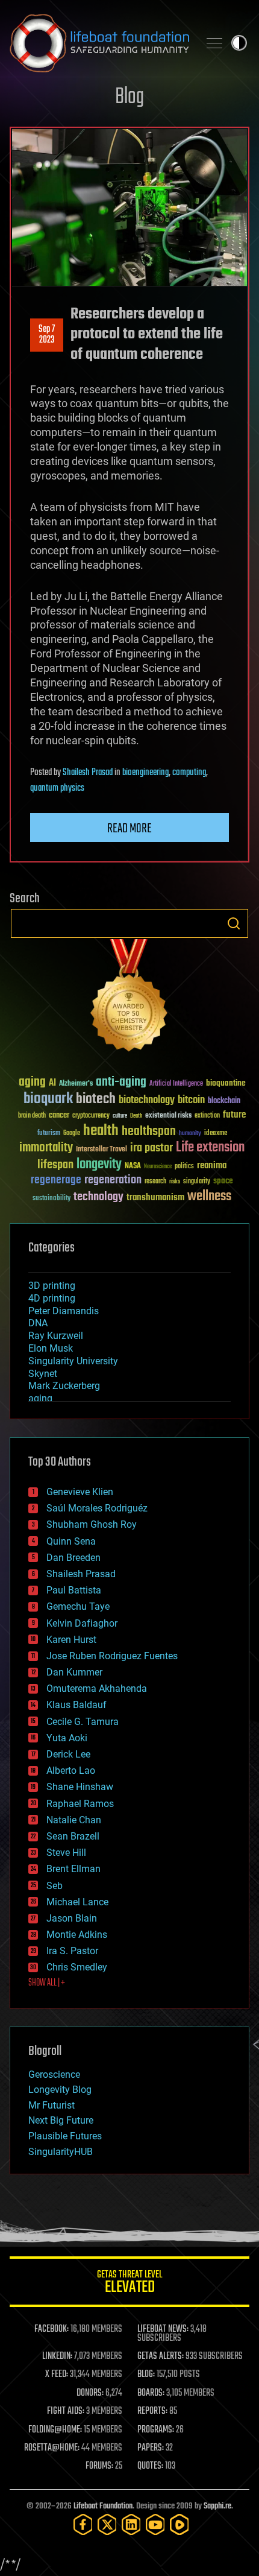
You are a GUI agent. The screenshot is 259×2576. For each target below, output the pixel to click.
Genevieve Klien (80, 1492)
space (223, 1181)
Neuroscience (158, 1167)
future (234, 1115)
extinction (207, 1116)
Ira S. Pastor (72, 1951)
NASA (133, 1166)
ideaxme (216, 1134)
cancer (59, 1116)
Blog (129, 97)
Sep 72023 (47, 335)
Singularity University (73, 1361)
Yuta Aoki (67, 1738)
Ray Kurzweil (56, 1336)
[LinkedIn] (131, 2524)
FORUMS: (99, 2466)
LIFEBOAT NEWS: (163, 2329)
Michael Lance (77, 1902)
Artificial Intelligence (176, 1084)
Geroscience (54, 2074)
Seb (55, 1886)
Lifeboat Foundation (103, 2506)
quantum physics (57, 788)
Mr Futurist (51, 2105)
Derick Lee (68, 1754)
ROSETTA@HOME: (52, 2448)
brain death (32, 1116)
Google (72, 1134)
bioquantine (226, 1083)
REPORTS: (152, 2411)
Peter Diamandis (64, 1311)
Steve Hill (66, 1853)
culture (120, 1116)
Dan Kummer (74, 1672)
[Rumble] (179, 2524)
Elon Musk (51, 1348)
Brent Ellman (73, 1869)
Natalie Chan (74, 1820)
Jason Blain (72, 1918)
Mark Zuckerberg (64, 1386)
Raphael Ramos (80, 1804)
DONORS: (90, 2393)
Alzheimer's (76, 1084)
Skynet (43, 1374)
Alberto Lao (71, 1771)
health (101, 1131)
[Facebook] (83, 2524)
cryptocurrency (91, 1116)
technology (98, 1198)
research (155, 1182)
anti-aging (121, 1082)
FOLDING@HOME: (55, 2430)
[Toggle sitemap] (214, 43)
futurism (49, 1134)
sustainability (51, 1199)
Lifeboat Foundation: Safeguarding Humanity (99, 43)
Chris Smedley (77, 1967)
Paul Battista (74, 1590)
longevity (99, 1165)
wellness (209, 1197)
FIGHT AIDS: (66, 2411)
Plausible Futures (65, 2136)
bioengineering (145, 773)
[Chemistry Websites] (129, 998)
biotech (96, 1099)
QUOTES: (150, 2466)
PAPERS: (151, 2448)
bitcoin (191, 1100)
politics (184, 1167)
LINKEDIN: (57, 2356)
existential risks (168, 1116)
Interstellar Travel (101, 1150)
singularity (197, 1182)
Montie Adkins (77, 1935)
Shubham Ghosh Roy (92, 1524)
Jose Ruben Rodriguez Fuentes (112, 1656)
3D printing (52, 1286)
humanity (190, 1134)
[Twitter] (107, 2524)
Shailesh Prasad (88, 773)
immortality (46, 1148)
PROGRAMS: (156, 2430)
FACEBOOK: (51, 2329)
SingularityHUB (61, 2152)
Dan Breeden (73, 1558)
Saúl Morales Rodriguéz (97, 1508)
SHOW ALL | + (47, 1983)
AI (52, 1084)
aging (32, 1082)
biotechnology (147, 1100)
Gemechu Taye (78, 1606)
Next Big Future (61, 2120)
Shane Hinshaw (80, 1787)
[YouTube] (155, 2524)
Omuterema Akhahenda (97, 1688)
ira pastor (151, 1148)
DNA (38, 1323)
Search (234, 923)
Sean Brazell (73, 1836)
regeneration (113, 1180)
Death (136, 1116)
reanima (212, 1166)
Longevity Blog (60, 2090)
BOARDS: (151, 2393)
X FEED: (57, 2375)
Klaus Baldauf (76, 1705)
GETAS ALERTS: (161, 2356)
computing (189, 773)
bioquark (48, 1099)
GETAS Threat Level (129, 2284)
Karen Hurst (71, 1640)
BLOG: (146, 2375)
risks (175, 1182)
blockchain (224, 1101)
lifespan (55, 1165)
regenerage (56, 1180)
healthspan (149, 1132)
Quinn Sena (71, 1541)
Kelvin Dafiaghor (82, 1623)
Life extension (210, 1148)
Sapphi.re (217, 2506)
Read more (129, 829)
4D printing (52, 1298)
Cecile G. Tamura (83, 1722)
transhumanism (155, 1198)
